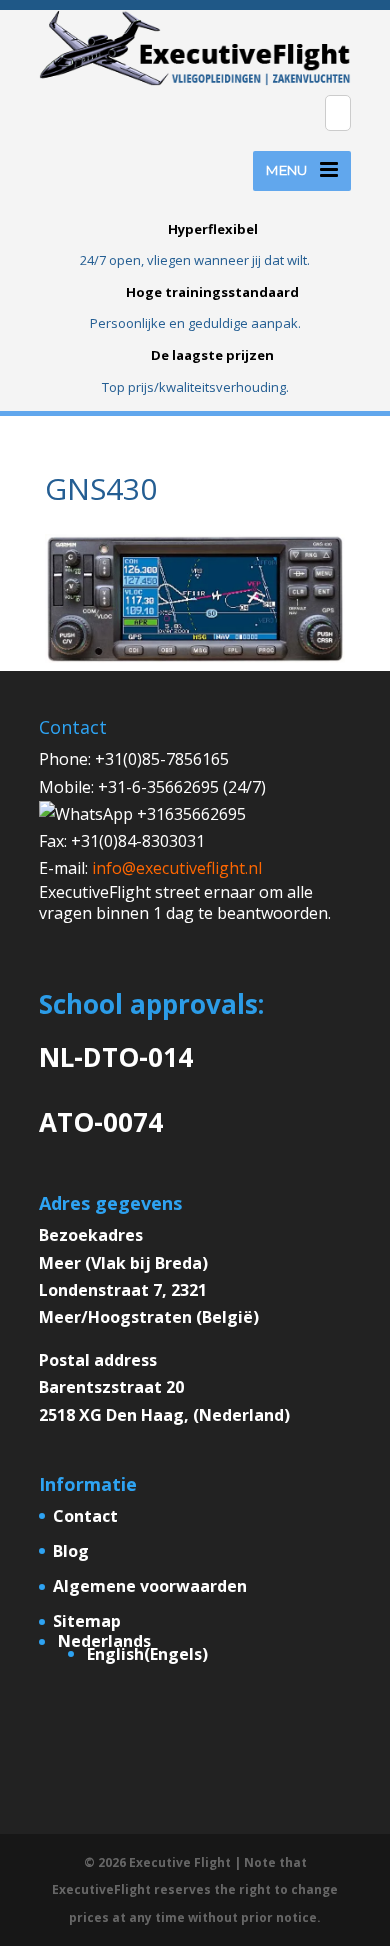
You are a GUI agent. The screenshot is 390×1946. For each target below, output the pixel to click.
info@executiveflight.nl (177, 868)
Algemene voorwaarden (150, 1586)
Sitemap (87, 1621)
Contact (85, 1516)
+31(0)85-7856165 (162, 759)
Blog (71, 1551)
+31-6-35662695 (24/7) (182, 787)
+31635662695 (189, 814)
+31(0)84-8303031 (138, 841)
